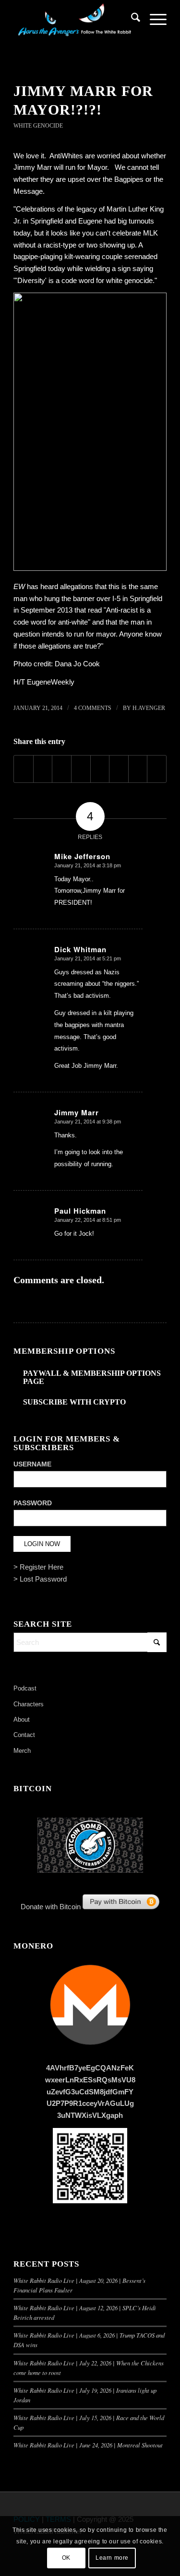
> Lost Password (40, 1579)
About (22, 1719)
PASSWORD (33, 1503)
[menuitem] (131, 19)
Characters (29, 1704)
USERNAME (32, 1464)
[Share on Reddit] (138, 769)
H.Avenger (149, 708)
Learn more (112, 2558)
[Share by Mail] (157, 769)
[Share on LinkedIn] (81, 769)
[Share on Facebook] (24, 769)
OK (66, 2558)
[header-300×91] (75, 19)
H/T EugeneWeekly (44, 682)
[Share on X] (43, 769)
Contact (24, 1735)
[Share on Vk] (119, 769)
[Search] (131, 19)
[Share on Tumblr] (100, 769)
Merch (22, 1751)
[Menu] (153, 19)
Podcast (25, 1688)
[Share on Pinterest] (62, 769)
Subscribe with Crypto (74, 1402)
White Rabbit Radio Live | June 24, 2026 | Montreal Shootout (88, 2445)
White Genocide (38, 126)
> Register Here (38, 1567)
